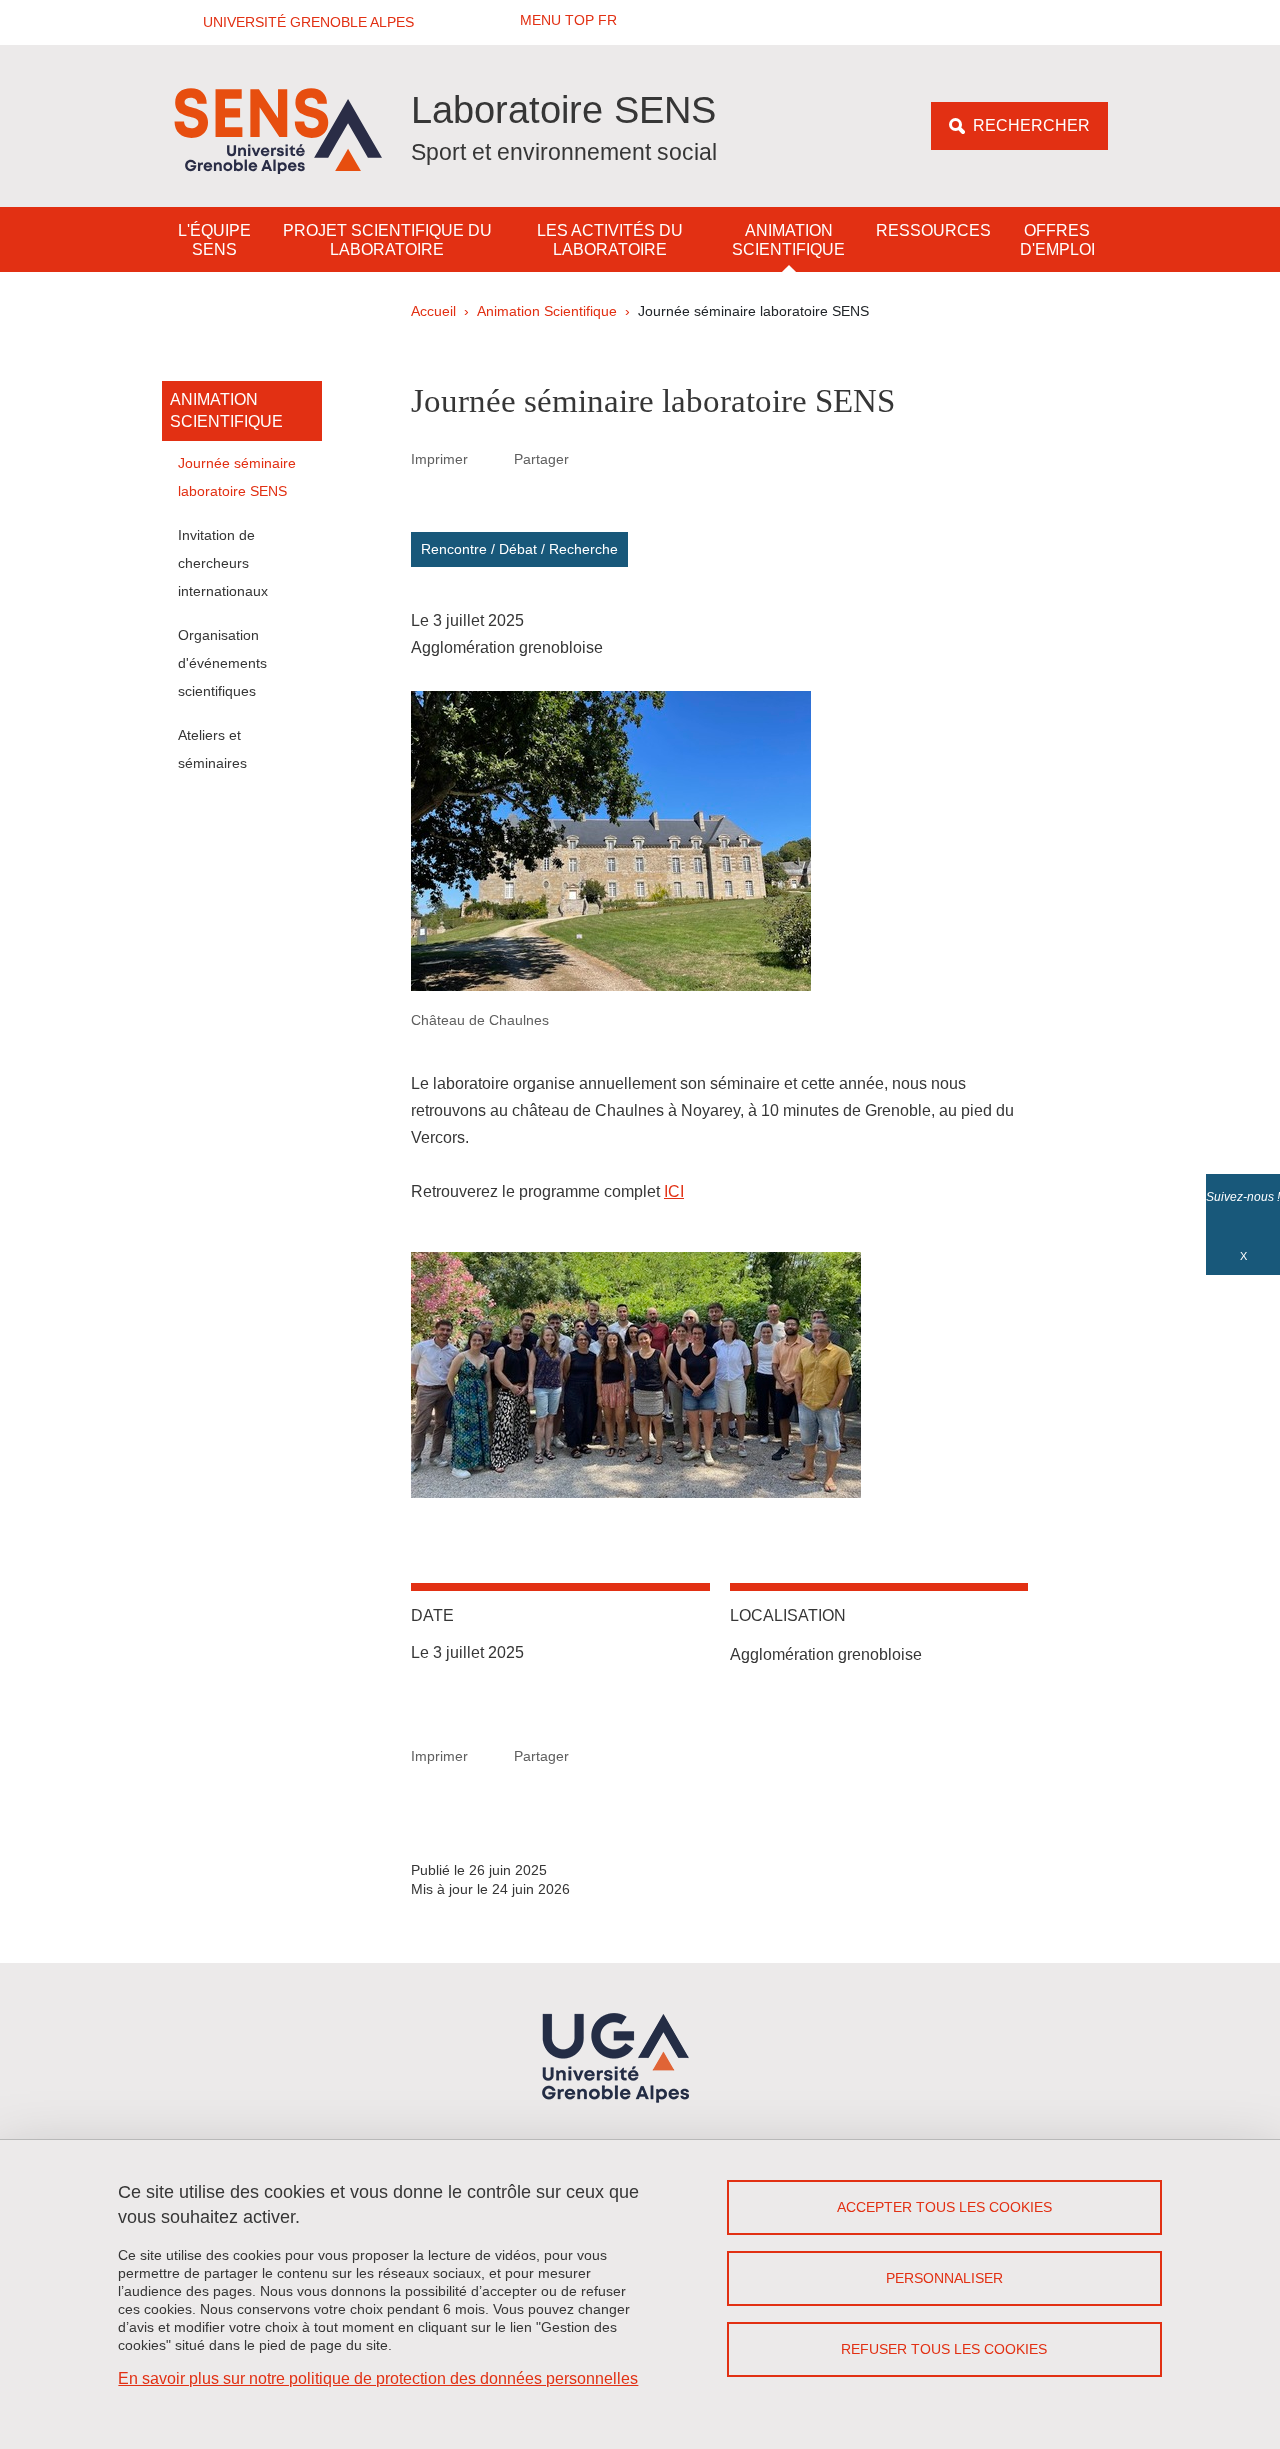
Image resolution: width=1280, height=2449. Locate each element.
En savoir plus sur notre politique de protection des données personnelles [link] (378, 2378)
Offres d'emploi (1057, 240)
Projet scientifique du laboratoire (387, 240)
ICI (674, 1191)
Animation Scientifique (788, 240)
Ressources (933, 230)
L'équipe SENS (214, 240)
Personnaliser (944, 2278)
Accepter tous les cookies (944, 2207)
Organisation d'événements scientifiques (222, 663)
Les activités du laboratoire (610, 240)
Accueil (433, 311)
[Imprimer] (491, 459)
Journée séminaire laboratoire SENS (237, 477)
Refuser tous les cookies (944, 2349)
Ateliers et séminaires (212, 749)
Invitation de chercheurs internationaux (223, 563)
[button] (302, 22)
